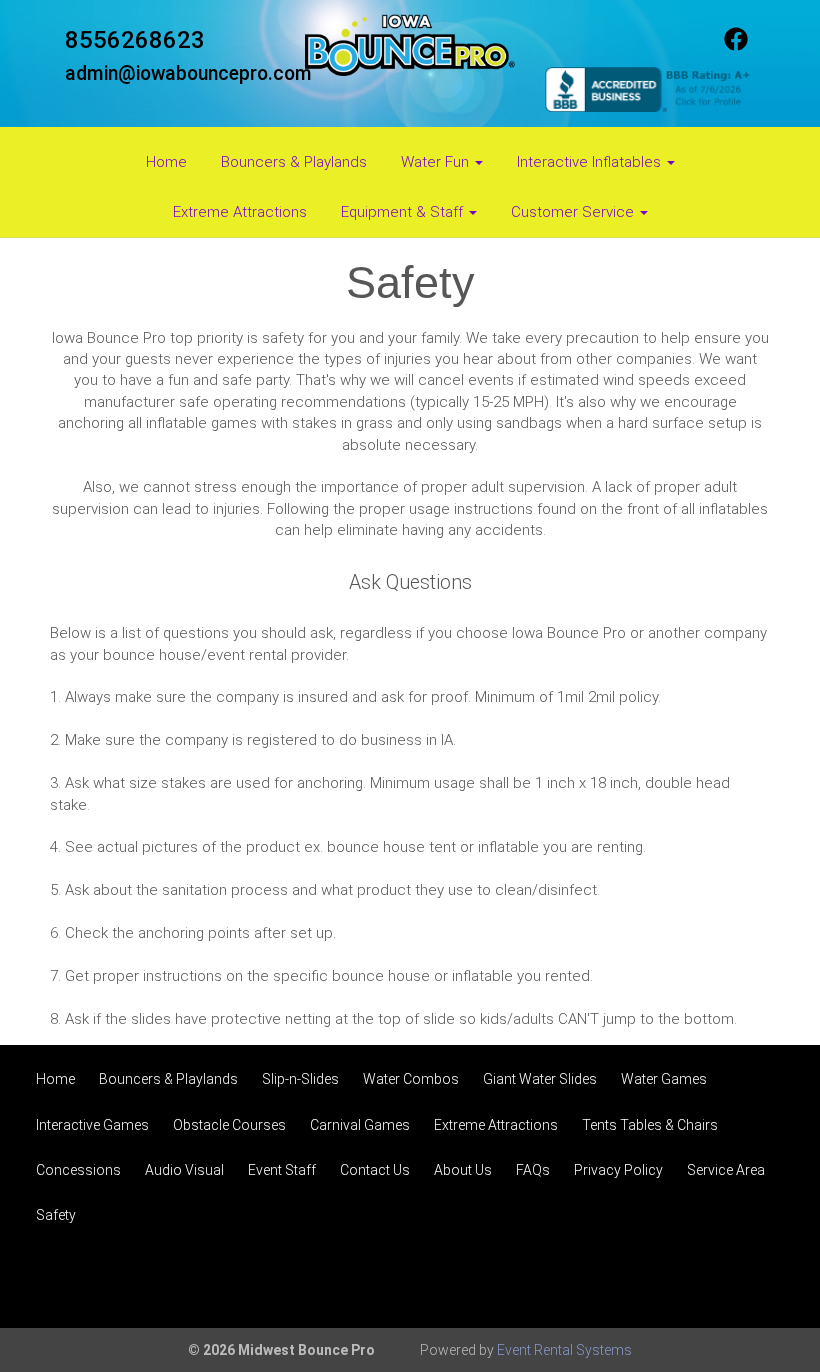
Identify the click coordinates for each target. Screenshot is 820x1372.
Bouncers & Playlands (294, 162)
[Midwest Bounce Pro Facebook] (736, 46)
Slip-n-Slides (300, 1079)
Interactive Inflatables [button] (591, 162)
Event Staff (282, 1170)
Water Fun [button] (437, 162)
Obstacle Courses (229, 1125)
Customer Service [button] (574, 212)
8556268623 (135, 40)
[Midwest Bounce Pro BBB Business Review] (650, 88)
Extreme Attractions (240, 212)
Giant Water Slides (540, 1079)
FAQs (533, 1170)
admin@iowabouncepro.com (188, 73)
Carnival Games (360, 1125)
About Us (463, 1170)
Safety (56, 1215)
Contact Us (375, 1170)
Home (166, 162)
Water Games (664, 1079)
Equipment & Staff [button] (404, 212)
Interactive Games (92, 1125)
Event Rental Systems (564, 1350)
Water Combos (411, 1079)
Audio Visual (184, 1170)
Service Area (726, 1170)
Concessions (78, 1170)
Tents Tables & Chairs (650, 1125)
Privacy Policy (618, 1170)
